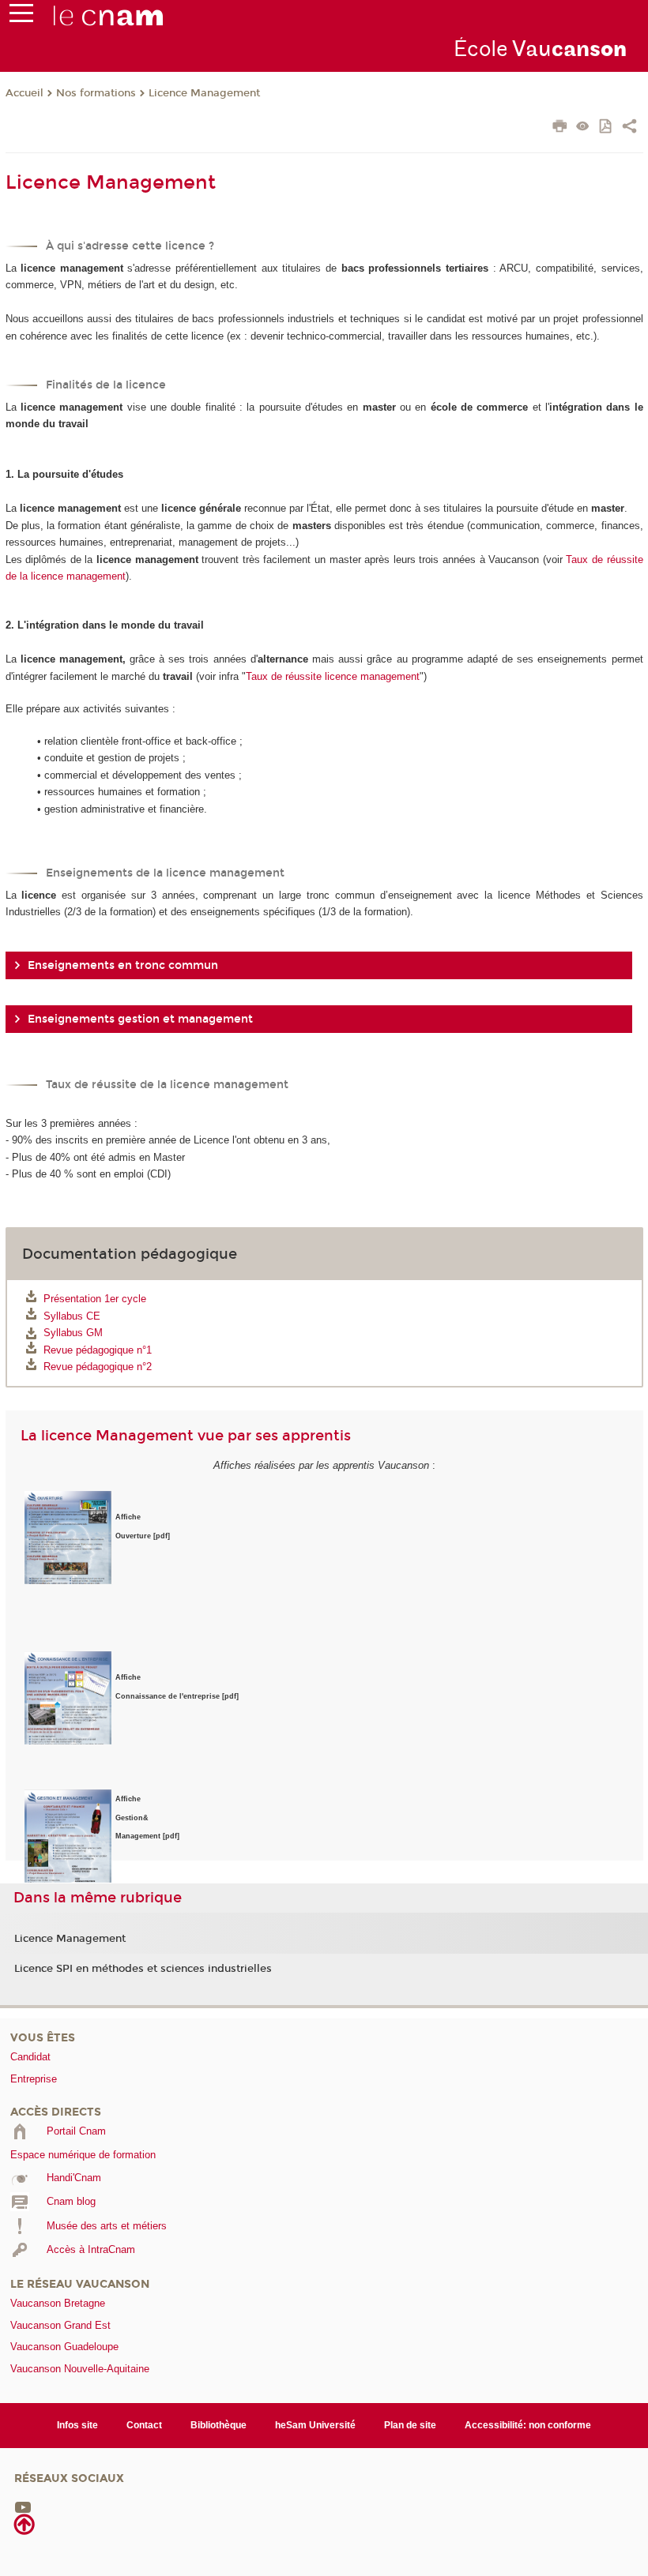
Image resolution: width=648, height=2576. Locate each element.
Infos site (77, 2425)
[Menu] (21, 17)
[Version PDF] (607, 128)
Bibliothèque (219, 2425)
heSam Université (315, 2425)
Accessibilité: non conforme (528, 2425)
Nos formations (96, 93)
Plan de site (410, 2425)
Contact (144, 2425)
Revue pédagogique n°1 (98, 1350)
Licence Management (204, 93)
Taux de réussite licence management (333, 676)
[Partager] (629, 128)
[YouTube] (23, 2507)
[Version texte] (583, 128)
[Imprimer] (560, 128)
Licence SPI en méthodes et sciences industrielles (143, 1969)
